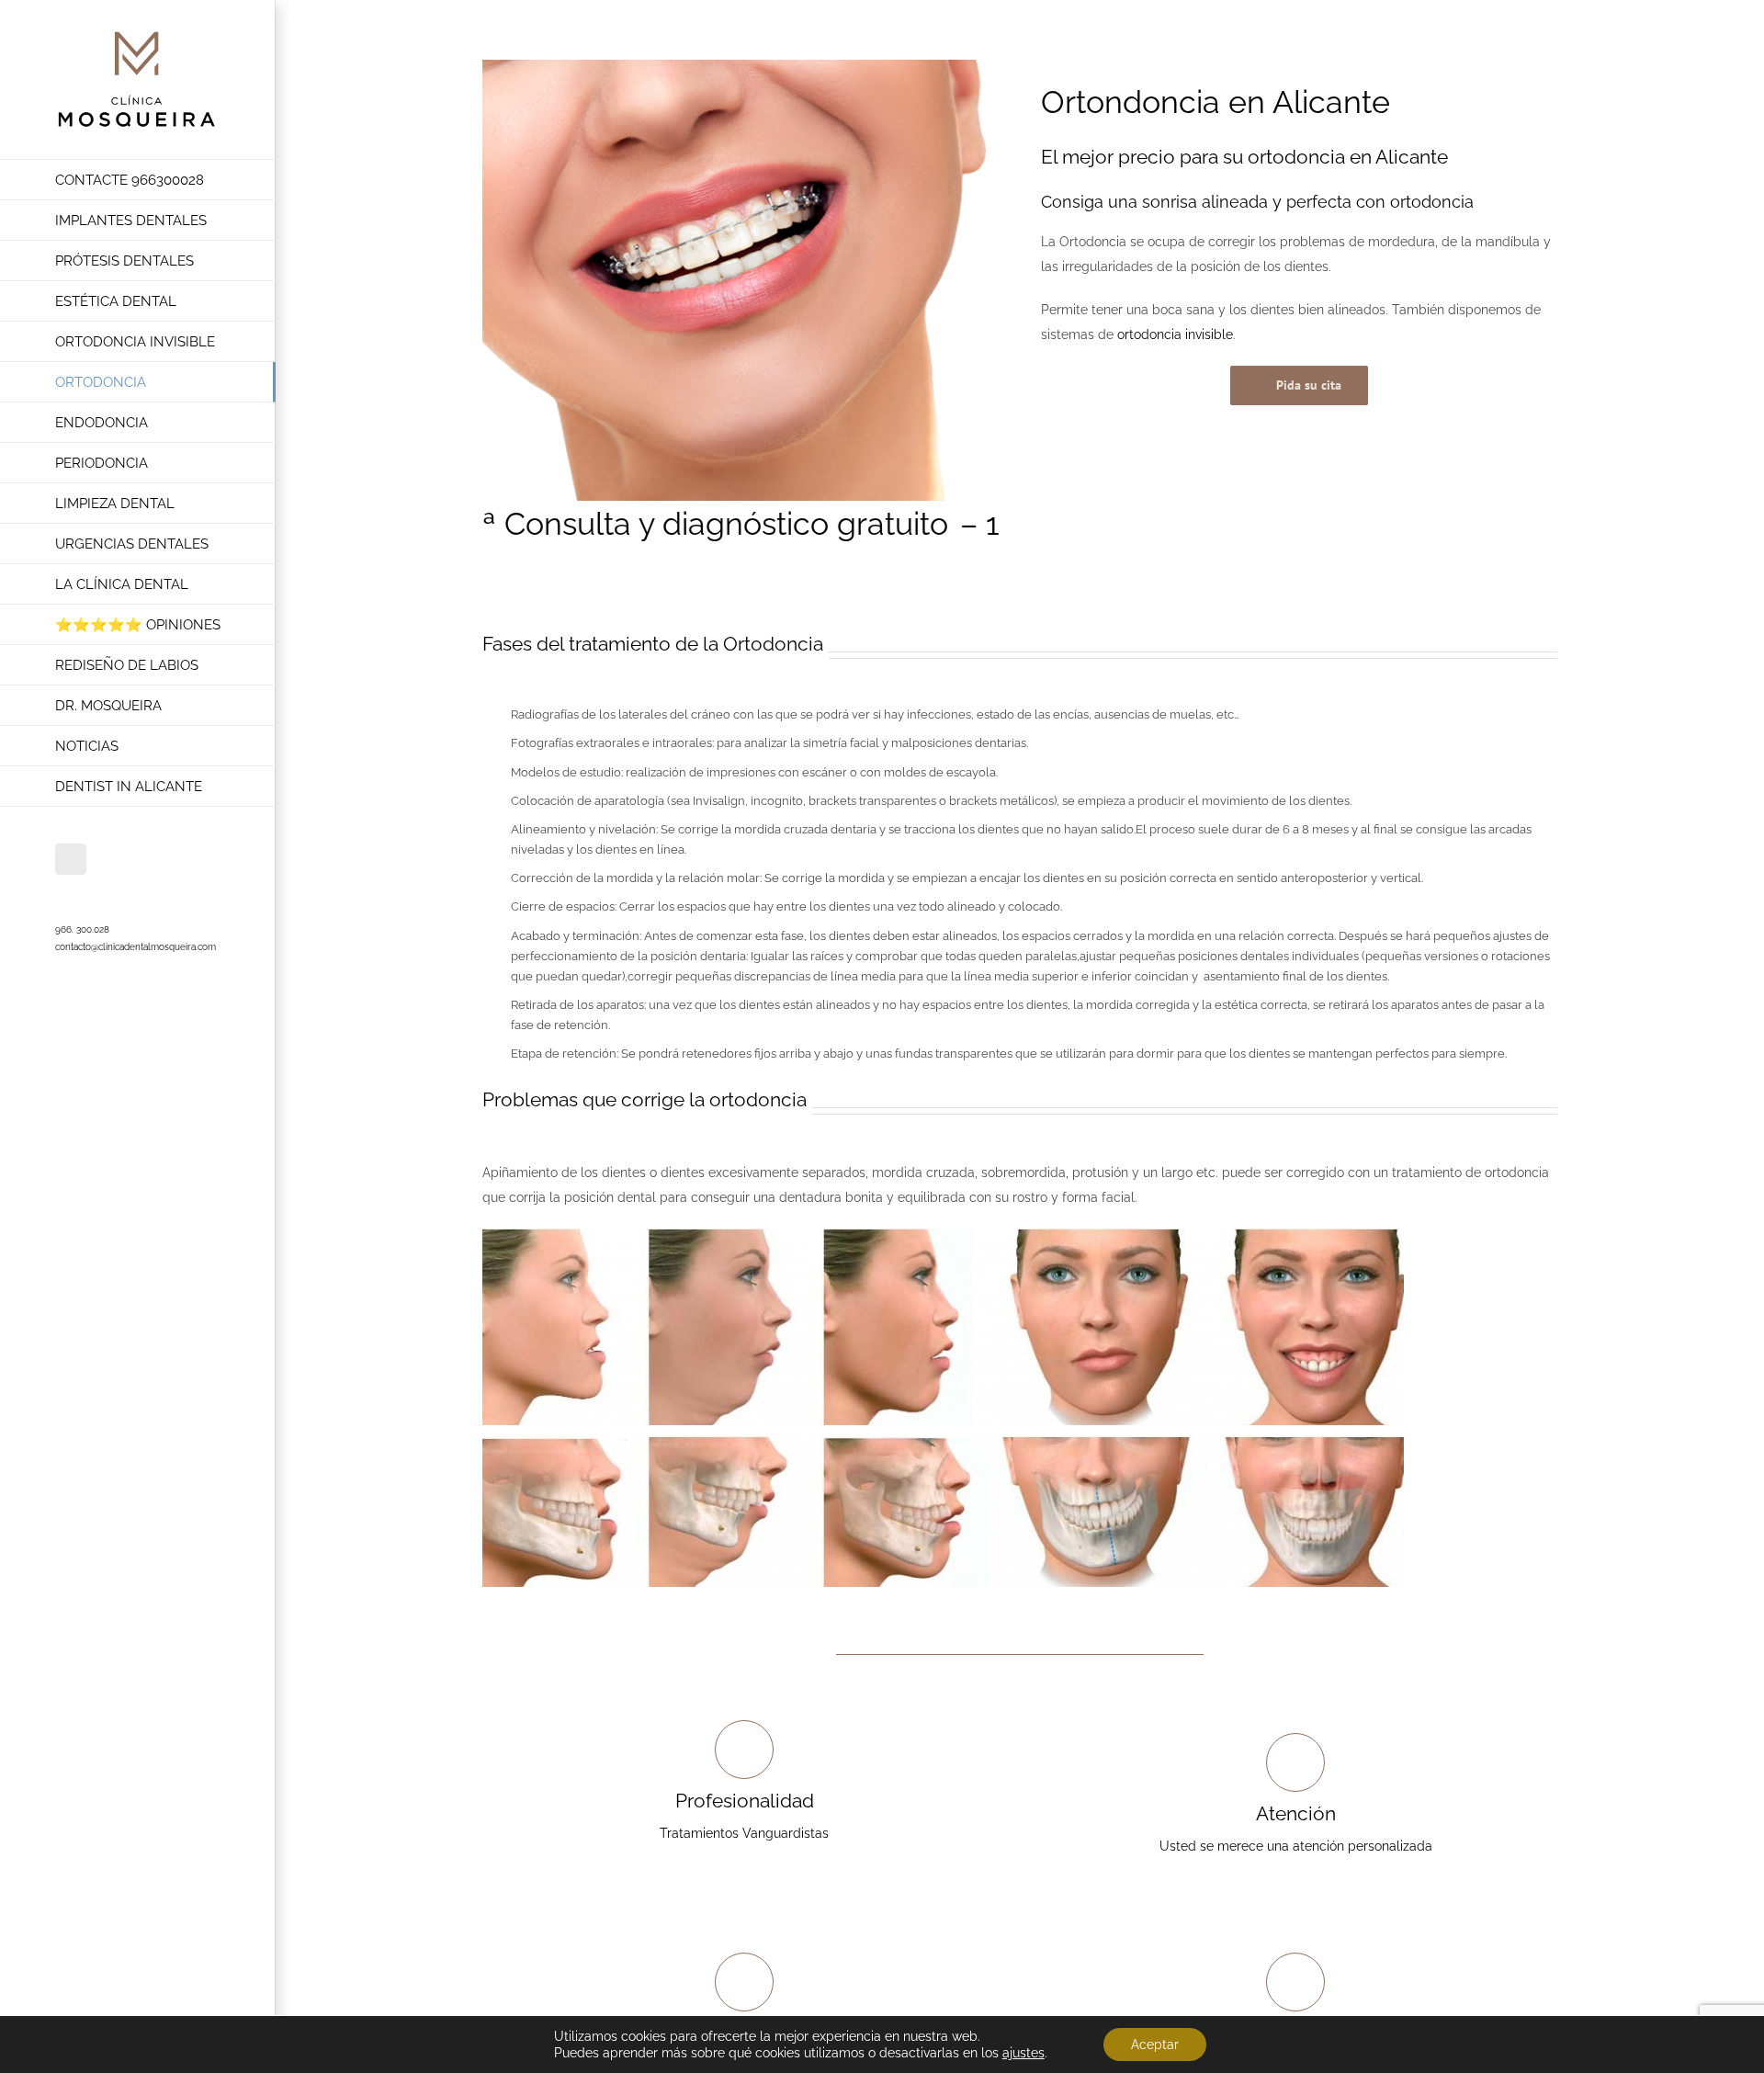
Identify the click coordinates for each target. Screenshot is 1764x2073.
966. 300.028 (82, 929)
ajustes (1023, 2053)
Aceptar (1155, 2045)
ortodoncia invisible (1175, 334)
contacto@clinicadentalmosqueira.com (136, 947)
